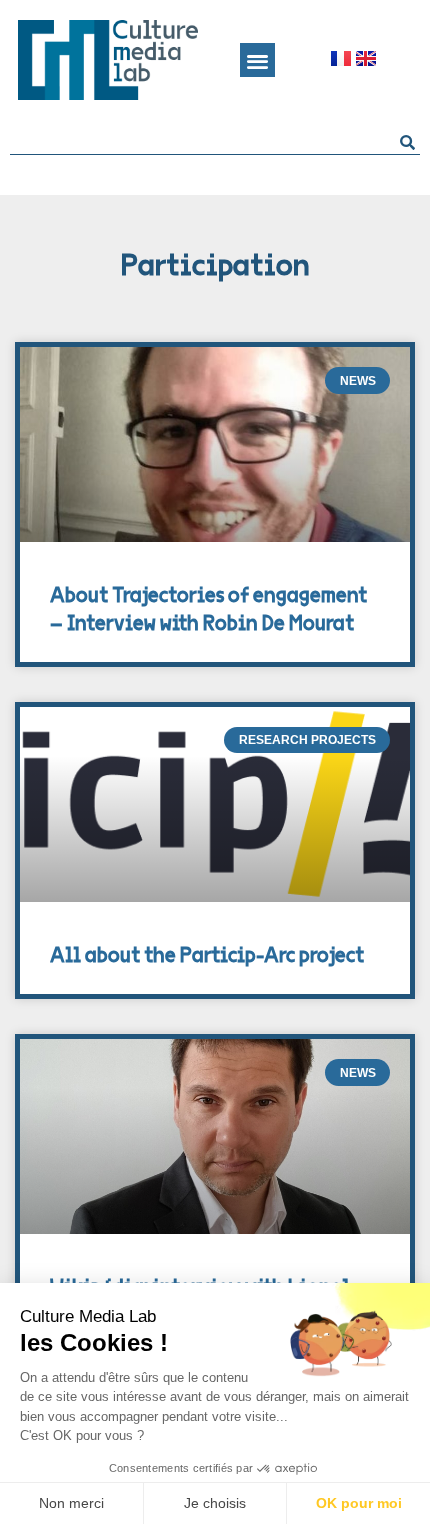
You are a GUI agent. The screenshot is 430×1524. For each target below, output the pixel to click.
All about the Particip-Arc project (207, 955)
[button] (257, 60)
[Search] (407, 142)
